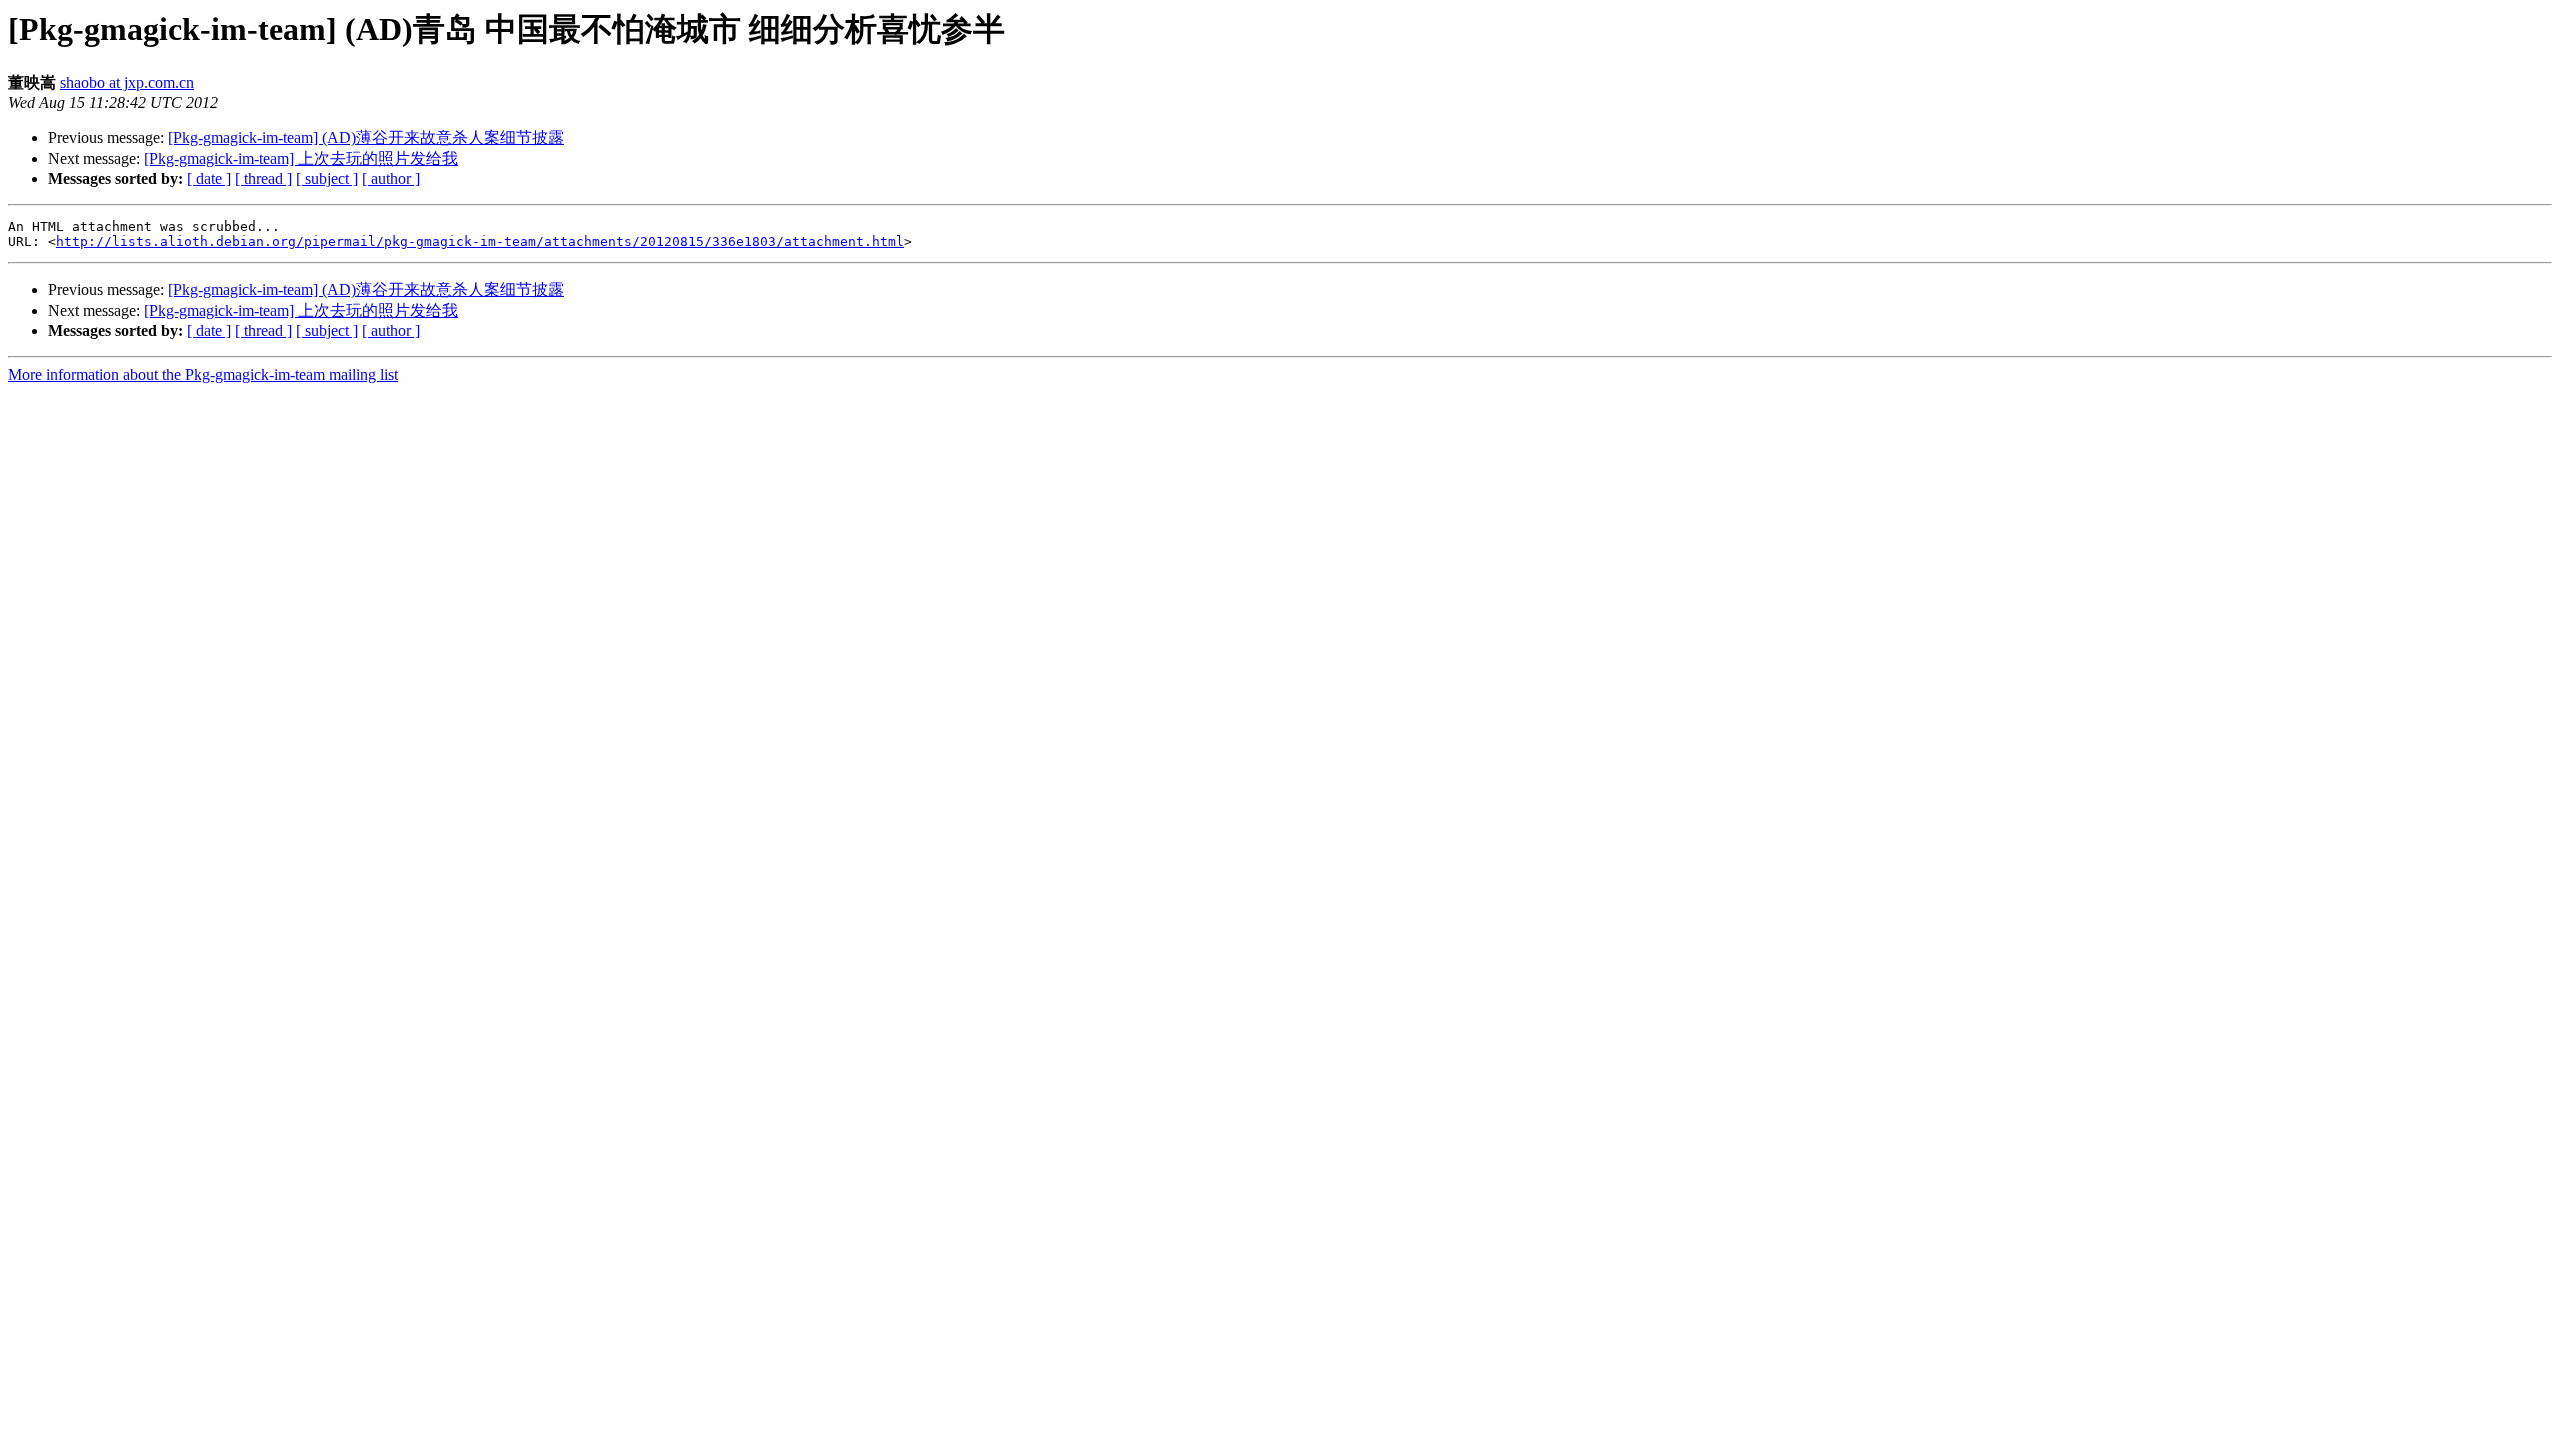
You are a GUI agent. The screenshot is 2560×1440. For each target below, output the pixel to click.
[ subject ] (327, 178)
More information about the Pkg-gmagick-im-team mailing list (203, 374)
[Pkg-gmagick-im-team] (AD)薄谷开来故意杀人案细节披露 (366, 137)
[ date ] (209, 178)
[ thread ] (263, 178)
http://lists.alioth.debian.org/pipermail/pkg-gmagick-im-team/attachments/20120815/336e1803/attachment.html (480, 241)
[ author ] (391, 178)
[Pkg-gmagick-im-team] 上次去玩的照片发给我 (301, 158)
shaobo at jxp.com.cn (127, 82)
